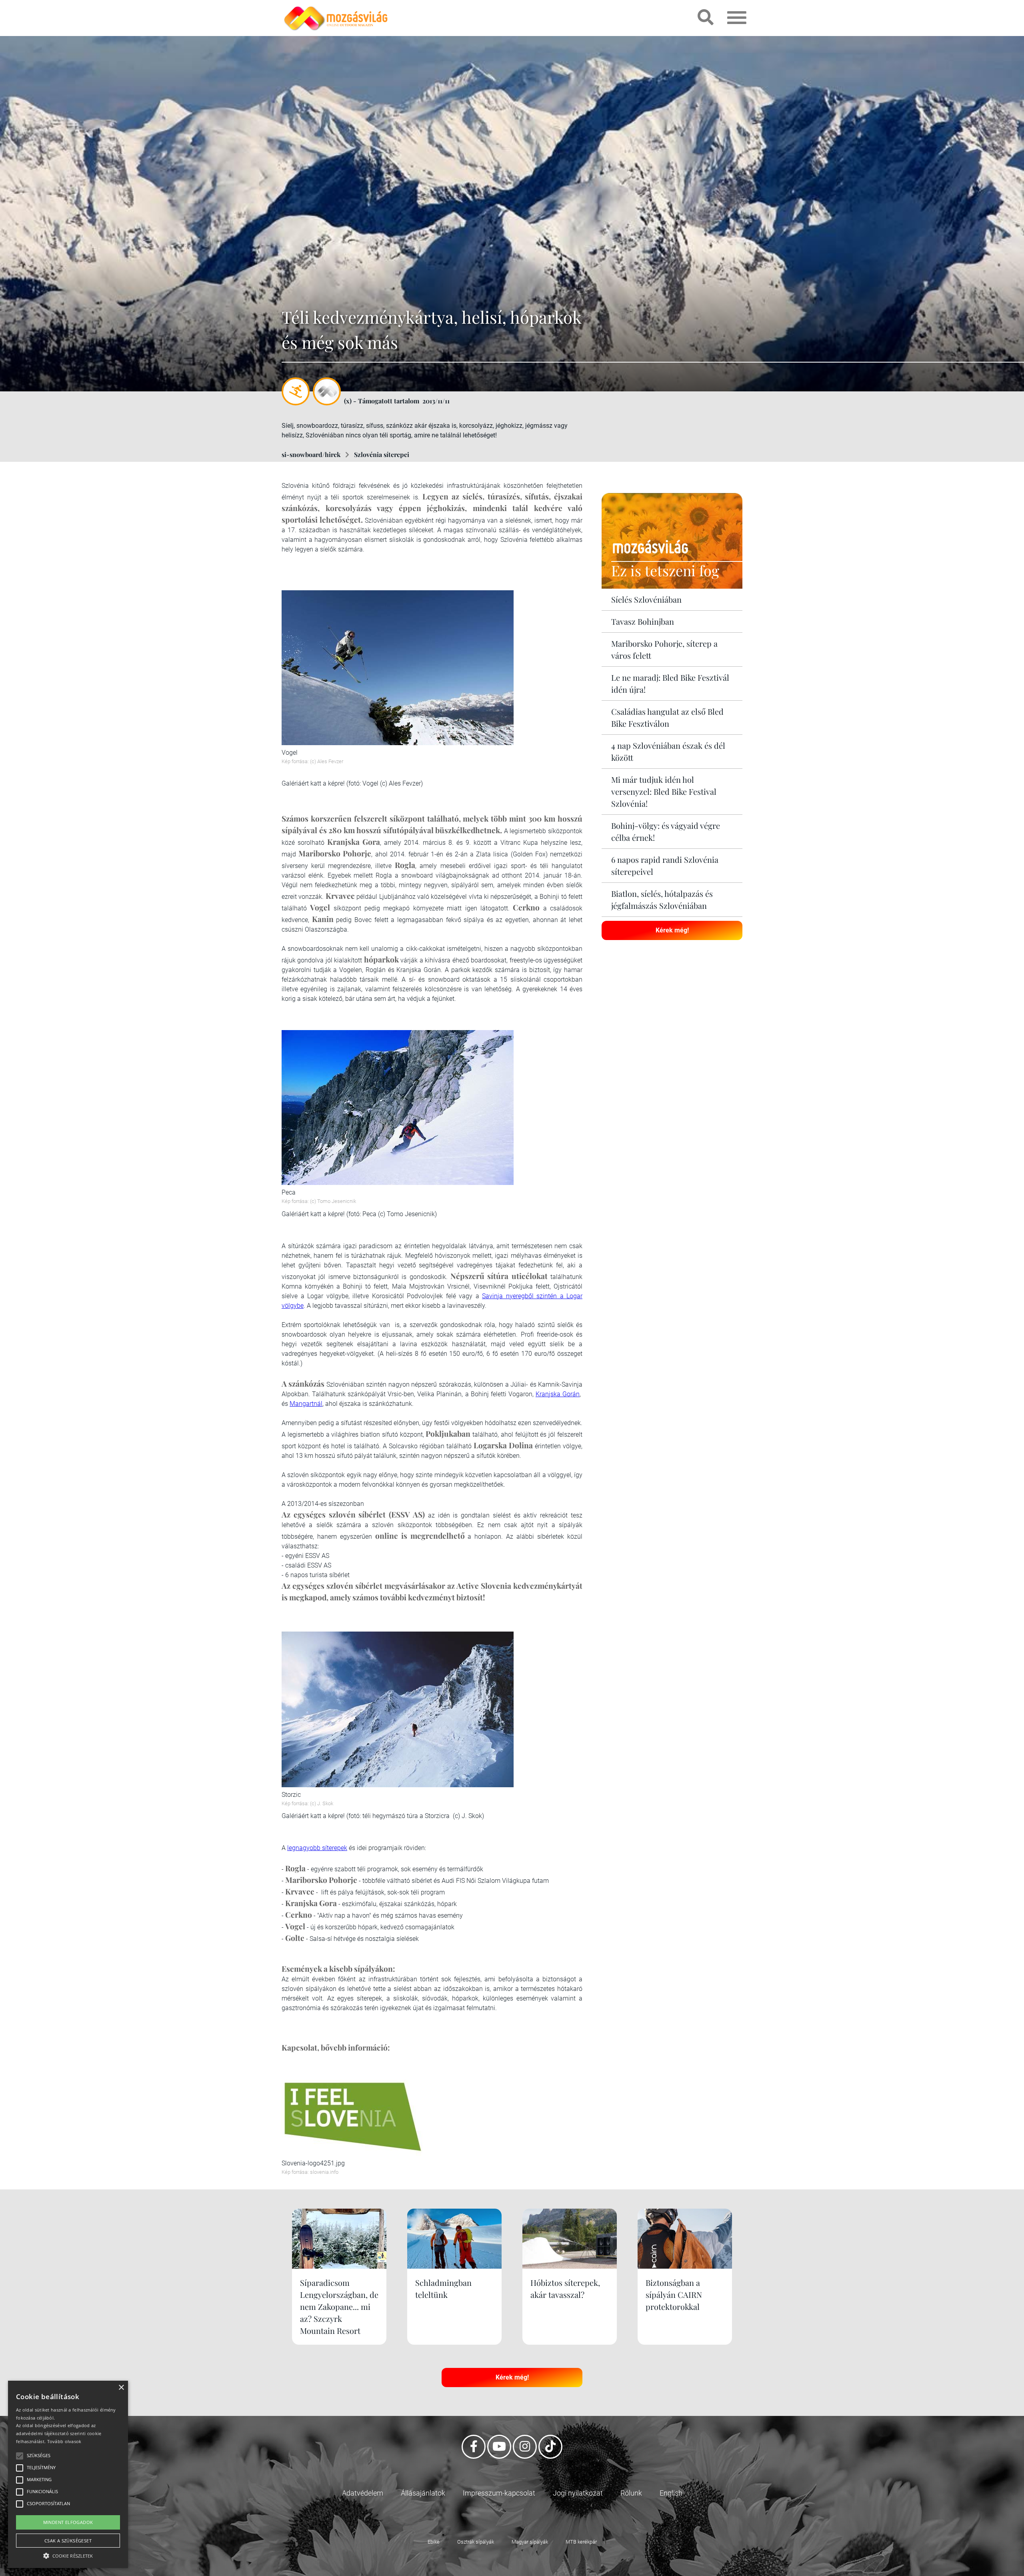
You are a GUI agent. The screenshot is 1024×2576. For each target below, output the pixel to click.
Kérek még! (672, 930)
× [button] (121, 2388)
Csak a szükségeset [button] (68, 2541)
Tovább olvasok (64, 2441)
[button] (68, 2555)
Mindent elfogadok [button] (68, 2522)
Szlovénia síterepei (382, 454)
